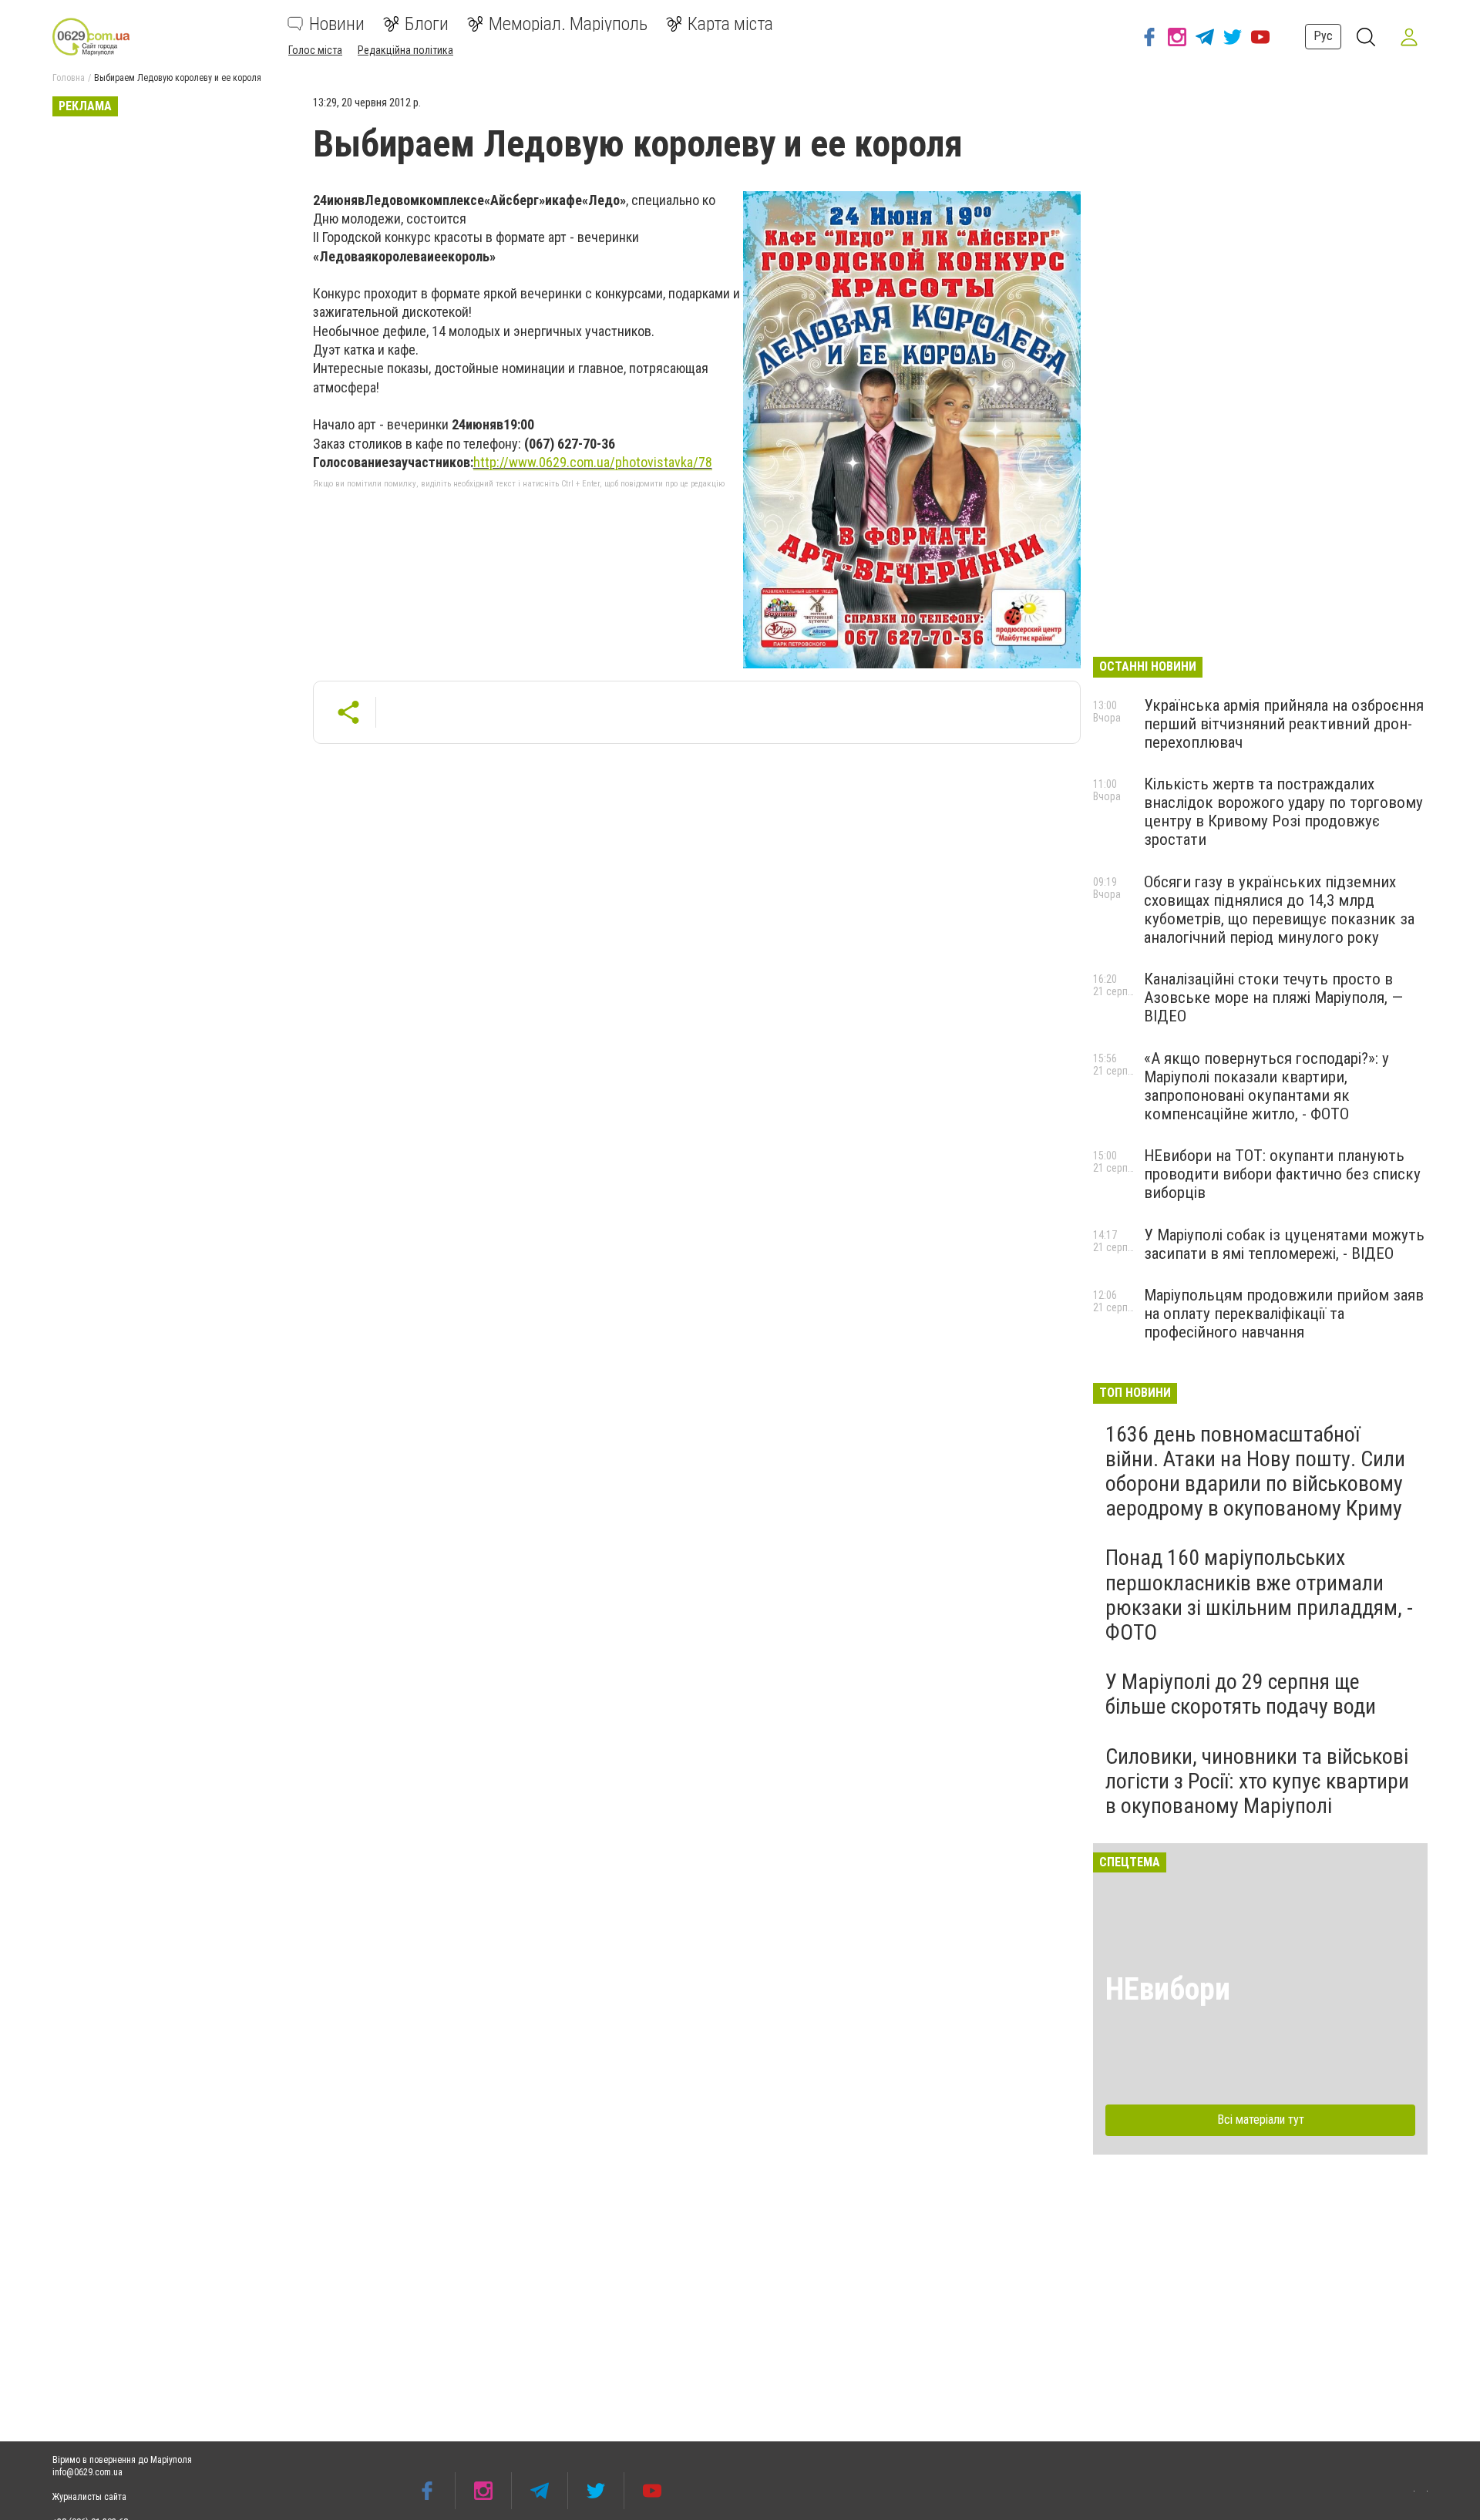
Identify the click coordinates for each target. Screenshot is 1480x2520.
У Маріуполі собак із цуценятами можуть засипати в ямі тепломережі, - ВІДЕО (1284, 1244)
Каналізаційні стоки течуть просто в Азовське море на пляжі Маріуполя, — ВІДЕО (1273, 998)
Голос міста (315, 50)
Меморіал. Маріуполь (568, 24)
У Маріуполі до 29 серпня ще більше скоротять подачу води (1241, 1694)
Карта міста (730, 24)
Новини (337, 24)
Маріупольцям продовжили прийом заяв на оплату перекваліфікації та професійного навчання (1284, 1314)
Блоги (427, 24)
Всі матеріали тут (1261, 2120)
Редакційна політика (405, 50)
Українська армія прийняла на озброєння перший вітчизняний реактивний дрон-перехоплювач (1284, 724)
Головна (69, 78)
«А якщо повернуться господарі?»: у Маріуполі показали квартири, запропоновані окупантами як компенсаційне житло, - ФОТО (1266, 1086)
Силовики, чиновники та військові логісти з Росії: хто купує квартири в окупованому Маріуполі (1257, 1781)
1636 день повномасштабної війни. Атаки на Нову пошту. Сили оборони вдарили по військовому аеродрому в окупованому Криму (1255, 1472)
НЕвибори (1168, 1989)
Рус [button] (1323, 36)
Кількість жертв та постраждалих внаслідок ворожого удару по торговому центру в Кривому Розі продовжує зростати (1283, 812)
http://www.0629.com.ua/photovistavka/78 (593, 462)
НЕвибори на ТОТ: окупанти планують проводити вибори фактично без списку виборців (1282, 1174)
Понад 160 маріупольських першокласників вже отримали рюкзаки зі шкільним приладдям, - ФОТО (1259, 1595)
